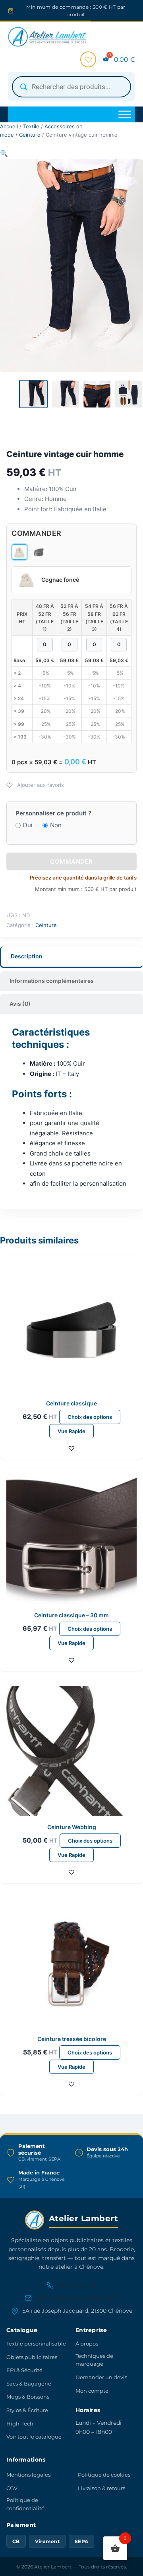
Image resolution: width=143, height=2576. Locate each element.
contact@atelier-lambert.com (77, 2298)
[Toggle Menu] (125, 115)
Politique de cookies (104, 2475)
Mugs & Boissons (28, 2397)
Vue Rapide (71, 1431)
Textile (31, 126)
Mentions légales (28, 2475)
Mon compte (92, 2391)
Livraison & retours (101, 2488)
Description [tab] (27, 956)
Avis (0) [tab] (20, 1004)
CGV (12, 2488)
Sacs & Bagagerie (29, 2384)
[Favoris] (88, 59)
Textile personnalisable (36, 2344)
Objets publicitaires (32, 2357)
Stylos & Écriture (27, 2410)
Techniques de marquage (94, 2360)
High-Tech (20, 2424)
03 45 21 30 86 (77, 2285)
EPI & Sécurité (24, 2370)
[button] (4, 153)
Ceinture (30, 135)
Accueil (9, 126)
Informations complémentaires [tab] (52, 981)
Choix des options (90, 1417)
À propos (87, 2344)
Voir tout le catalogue (34, 2437)
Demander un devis (101, 2377)
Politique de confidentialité (25, 2504)
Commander (71, 862)
